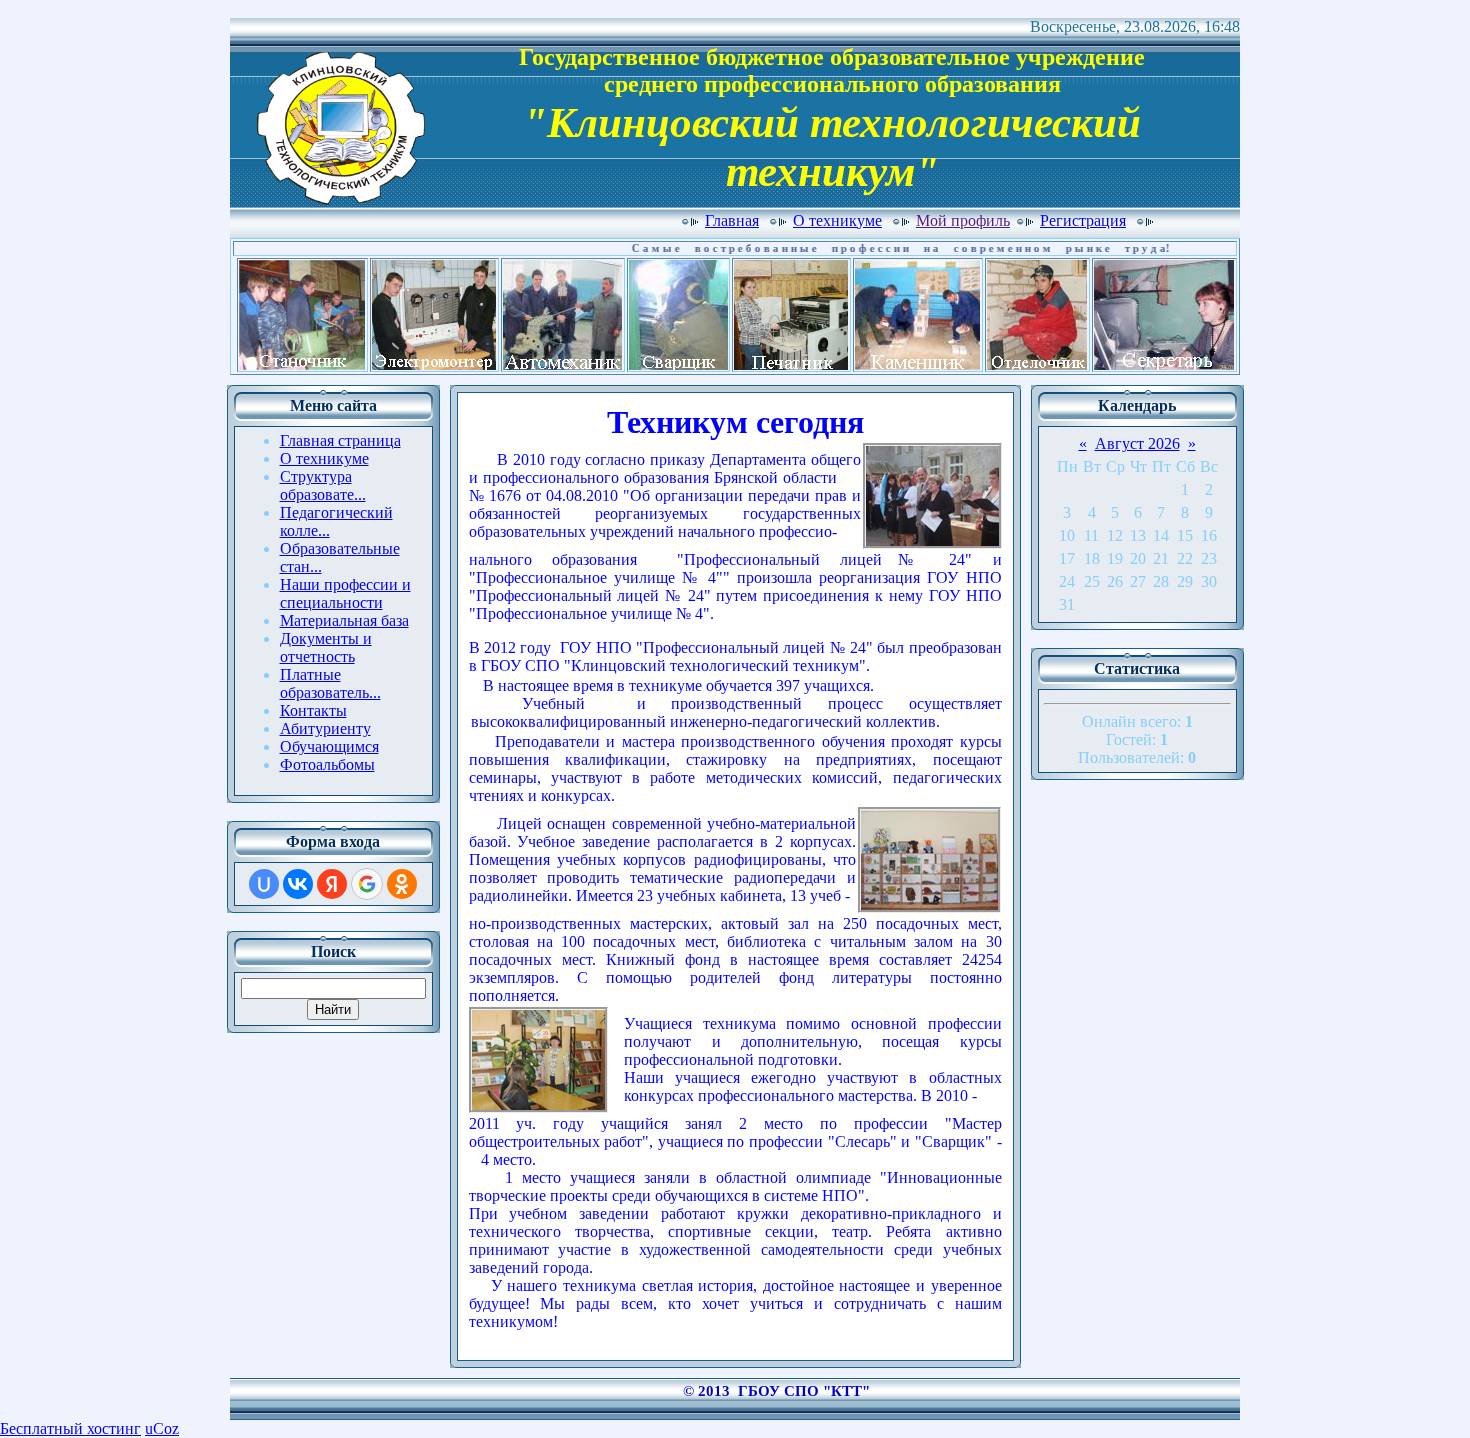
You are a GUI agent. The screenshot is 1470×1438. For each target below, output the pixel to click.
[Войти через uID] (264, 884)
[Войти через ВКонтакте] (298, 884)
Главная (732, 220)
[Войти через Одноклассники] (402, 884)
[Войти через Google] (367, 884)
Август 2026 (1137, 443)
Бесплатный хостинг (70, 1428)
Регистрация (1083, 220)
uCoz (162, 1428)
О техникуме (837, 220)
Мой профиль (963, 220)
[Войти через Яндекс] (332, 884)
